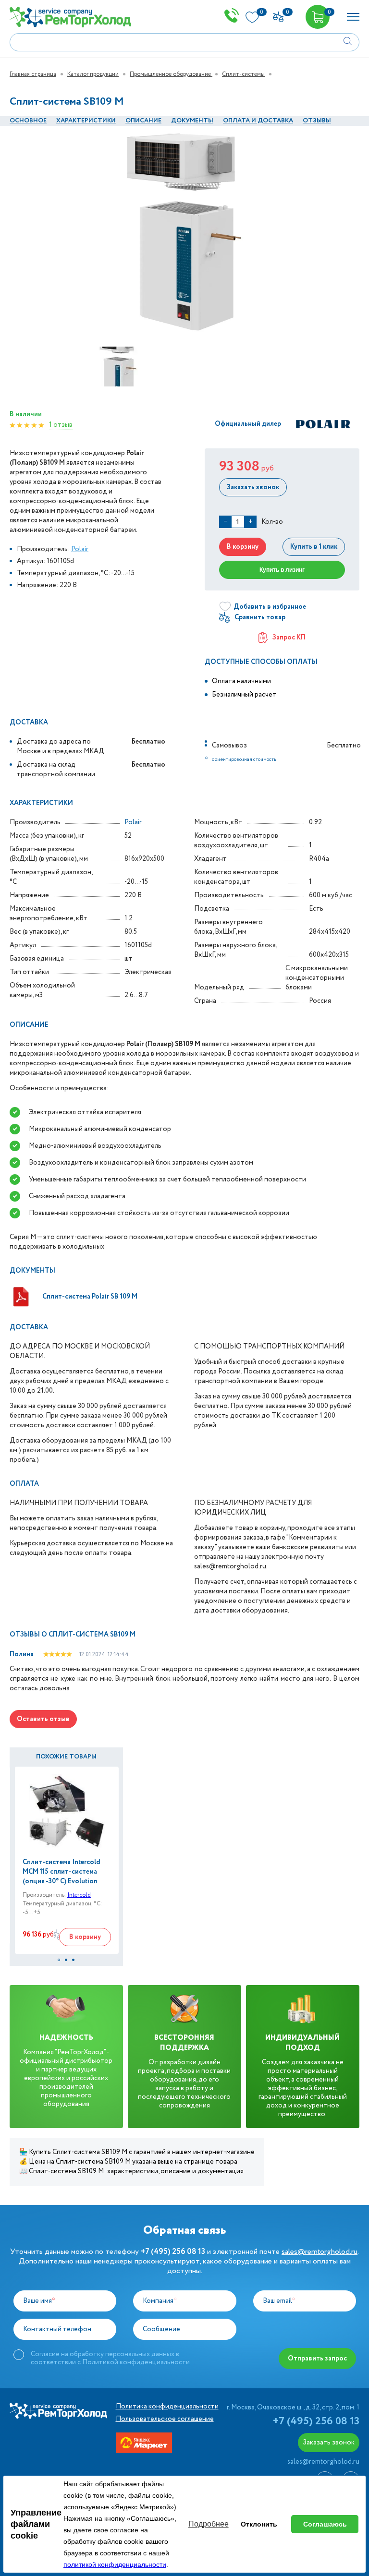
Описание (143, 121)
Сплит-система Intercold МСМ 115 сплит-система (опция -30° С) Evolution (61, 1872)
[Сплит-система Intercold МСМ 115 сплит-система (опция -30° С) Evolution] (67, 1811)
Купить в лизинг (282, 570)
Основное (28, 121)
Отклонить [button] (259, 2524)
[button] (59, 1960)
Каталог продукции (93, 74)
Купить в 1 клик (314, 547)
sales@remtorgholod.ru (320, 2252)
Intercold (79, 1895)
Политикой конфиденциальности (136, 2362)
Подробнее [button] (209, 2524)
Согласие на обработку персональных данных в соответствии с (110, 2358)
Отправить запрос (317, 2359)
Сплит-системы (243, 74)
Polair (80, 549)
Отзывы (317, 121)
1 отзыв (61, 425)
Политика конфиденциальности (167, 2407)
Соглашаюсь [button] (325, 2524)
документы (192, 121)
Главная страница (33, 74)
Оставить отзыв (43, 1719)
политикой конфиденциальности (115, 2564)
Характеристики (86, 121)
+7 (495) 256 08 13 (316, 2421)
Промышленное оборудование (171, 74)
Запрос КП (289, 638)
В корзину (243, 547)
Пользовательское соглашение (165, 2419)
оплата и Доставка (258, 121)
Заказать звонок (253, 487)
